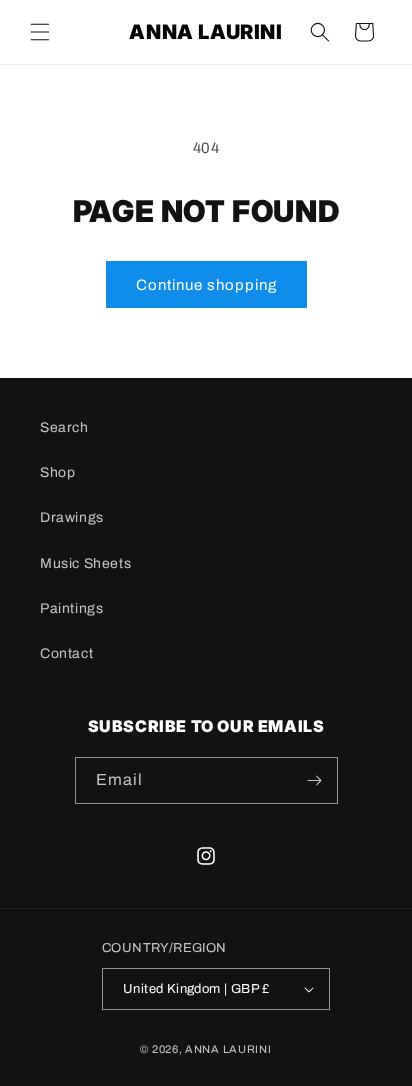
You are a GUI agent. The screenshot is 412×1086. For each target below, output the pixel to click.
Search (64, 427)
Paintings (71, 608)
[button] (40, 32)
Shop (57, 472)
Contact (66, 653)
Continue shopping (206, 285)
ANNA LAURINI (228, 1049)
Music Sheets (85, 563)
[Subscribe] (315, 780)
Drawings (72, 517)
